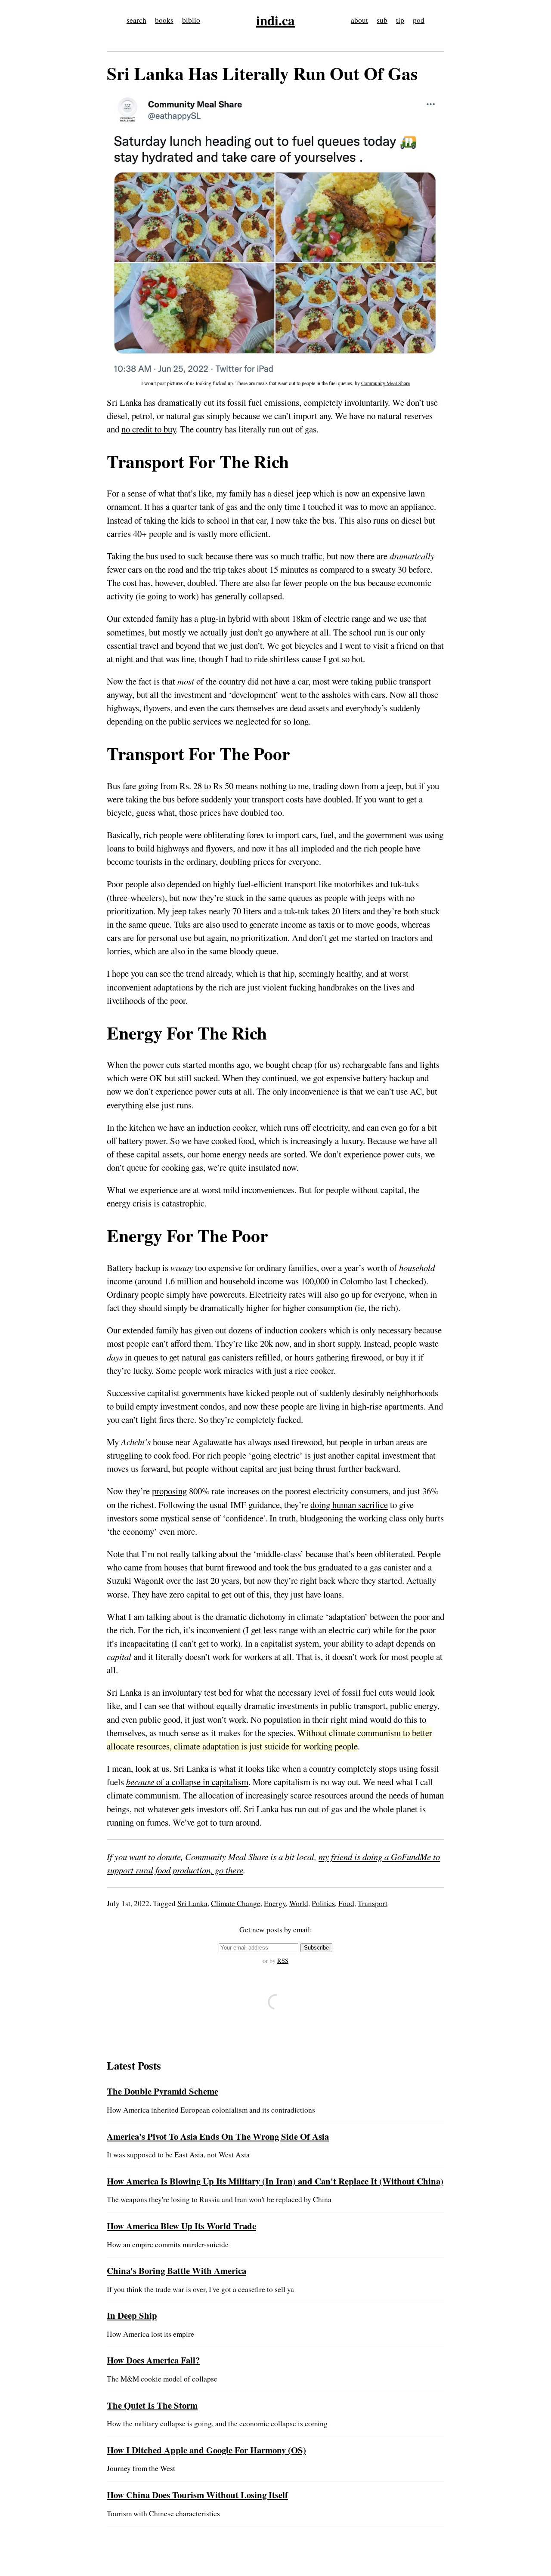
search (136, 20)
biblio (191, 20)
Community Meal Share (385, 383)
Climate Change (236, 1903)
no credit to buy (149, 429)
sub (382, 20)
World (299, 1903)
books (164, 20)
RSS (283, 1961)
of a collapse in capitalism (187, 1782)
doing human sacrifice (349, 1505)
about (359, 20)
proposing (169, 1491)
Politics (323, 1903)
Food (346, 1903)
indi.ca (275, 20)
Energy (275, 1903)
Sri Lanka (192, 1903)
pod (419, 20)
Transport (373, 1903)
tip (400, 20)
